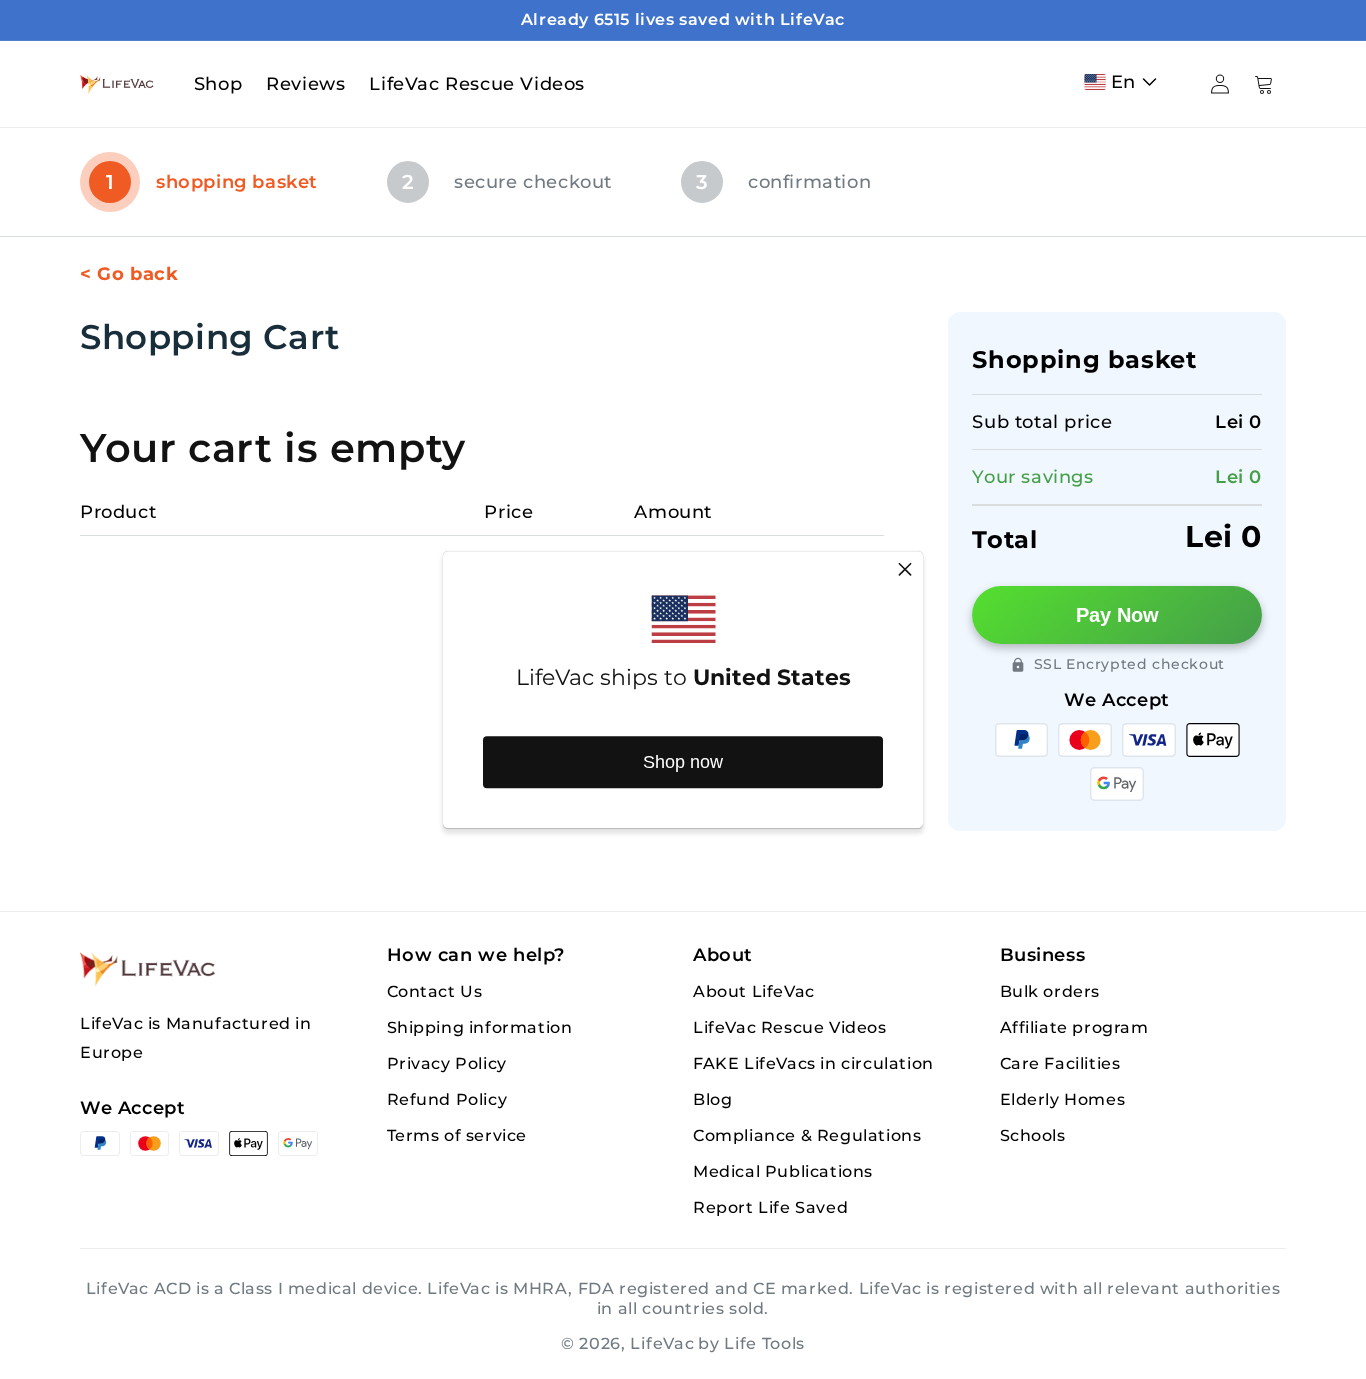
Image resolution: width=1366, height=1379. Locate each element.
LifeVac (662, 1343)
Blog (712, 1099)
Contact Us (435, 991)
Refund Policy (447, 1099)
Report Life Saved (770, 1207)
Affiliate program (1074, 1027)
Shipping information (480, 1027)
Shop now (683, 762)
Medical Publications (783, 1171)
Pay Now (1117, 615)
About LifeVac (754, 991)
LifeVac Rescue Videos (790, 1027)
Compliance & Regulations (807, 1135)
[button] (1125, 82)
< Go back (129, 274)
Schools (1033, 1135)
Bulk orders (1050, 991)
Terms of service (457, 1135)
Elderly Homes (1063, 1099)
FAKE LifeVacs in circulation (813, 1063)
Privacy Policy (447, 1063)
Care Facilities (1060, 1063)
